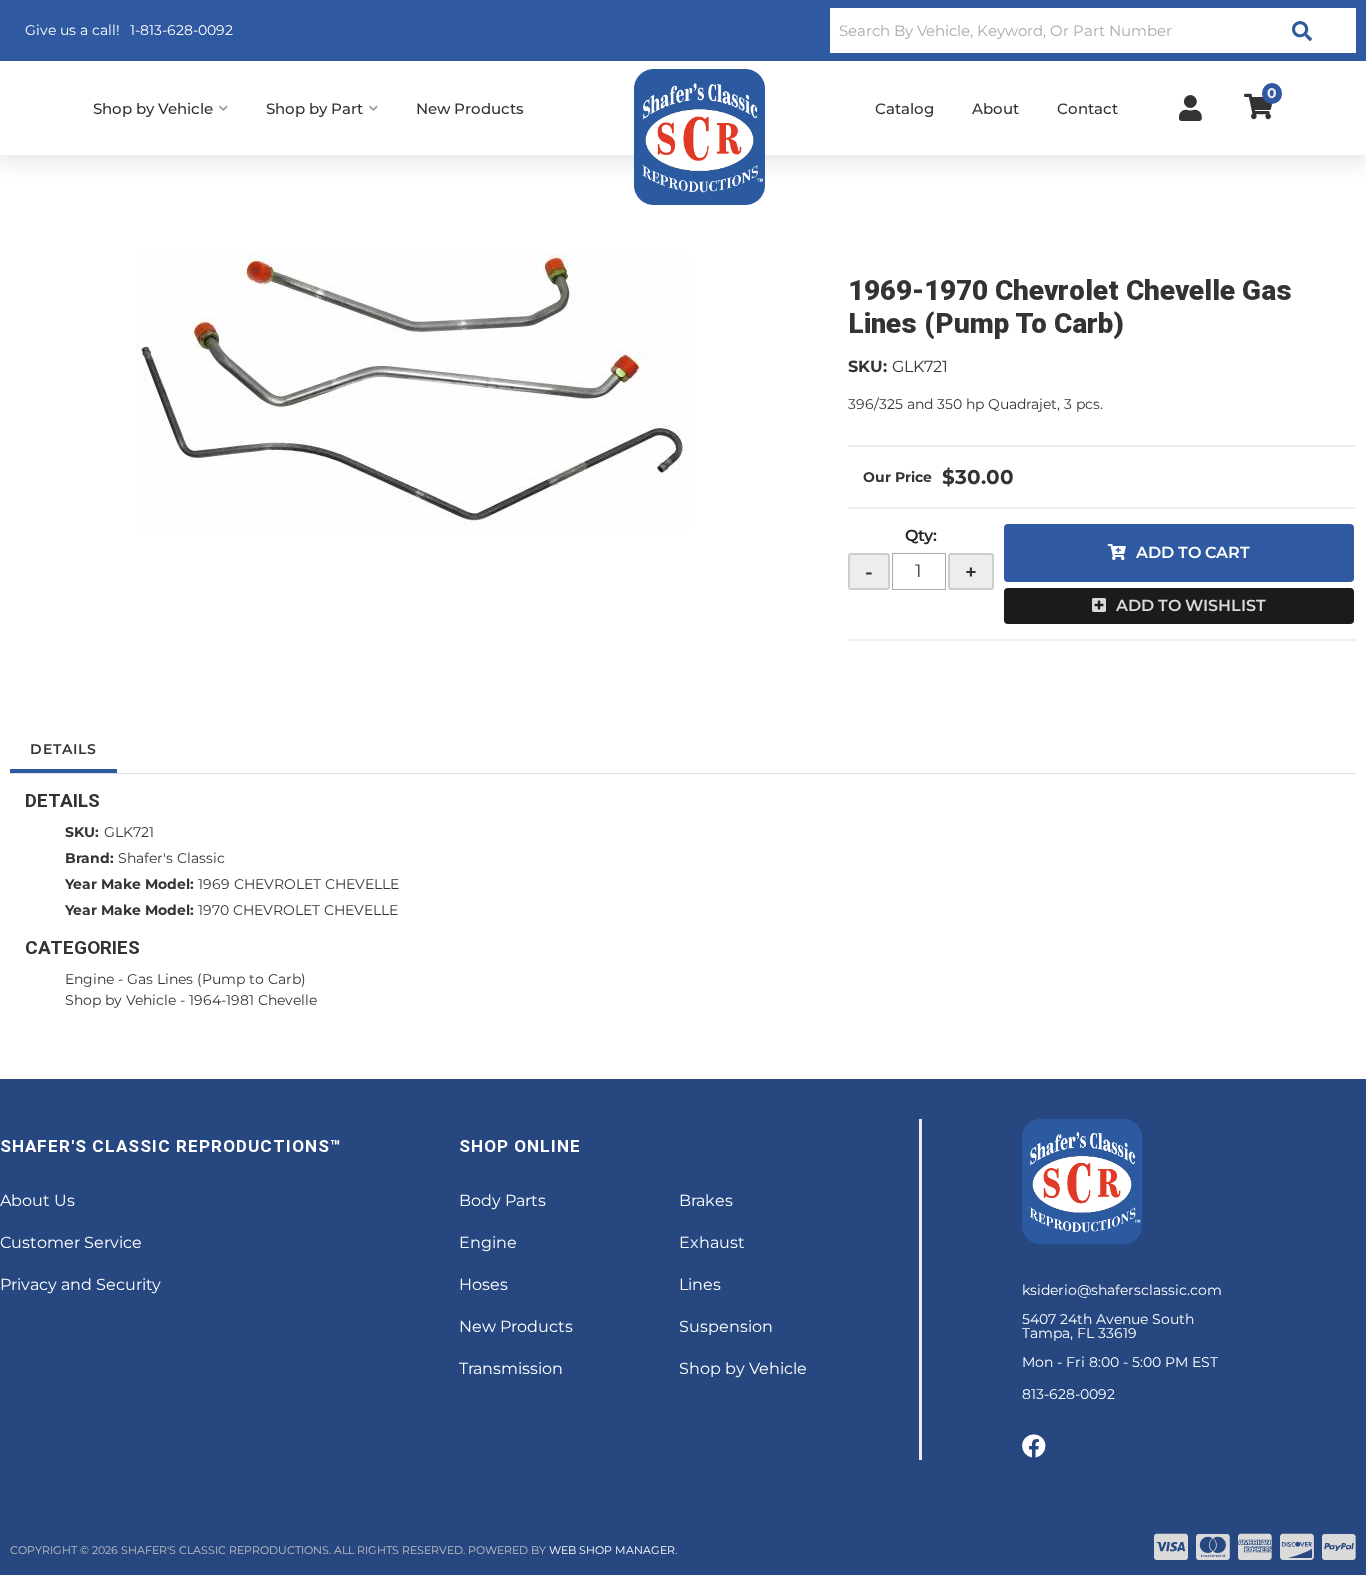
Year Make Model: (129, 884)
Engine (89, 979)
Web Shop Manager (612, 1550)
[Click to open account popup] (1190, 108)
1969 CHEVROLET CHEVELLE (298, 884)
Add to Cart (1193, 552)
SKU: (867, 366)
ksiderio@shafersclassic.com (1122, 1290)
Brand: (89, 858)
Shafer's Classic (171, 858)
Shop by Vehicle (120, 1000)
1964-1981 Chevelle (253, 1000)
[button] (1093, 30)
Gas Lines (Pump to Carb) (216, 979)
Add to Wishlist (1191, 605)
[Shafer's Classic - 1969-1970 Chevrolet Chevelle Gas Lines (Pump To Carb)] (414, 392)
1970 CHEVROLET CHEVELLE (298, 910)
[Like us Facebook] (1034, 1447)
